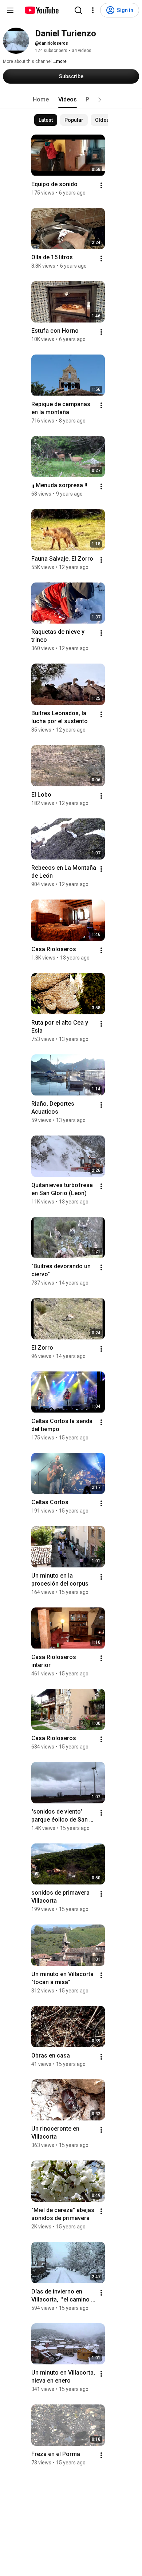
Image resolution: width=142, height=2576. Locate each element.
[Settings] (93, 10)
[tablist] (71, 100)
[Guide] (10, 10)
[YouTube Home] (41, 10)
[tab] (41, 100)
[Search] (78, 10)
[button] (100, 100)
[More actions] (101, 185)
